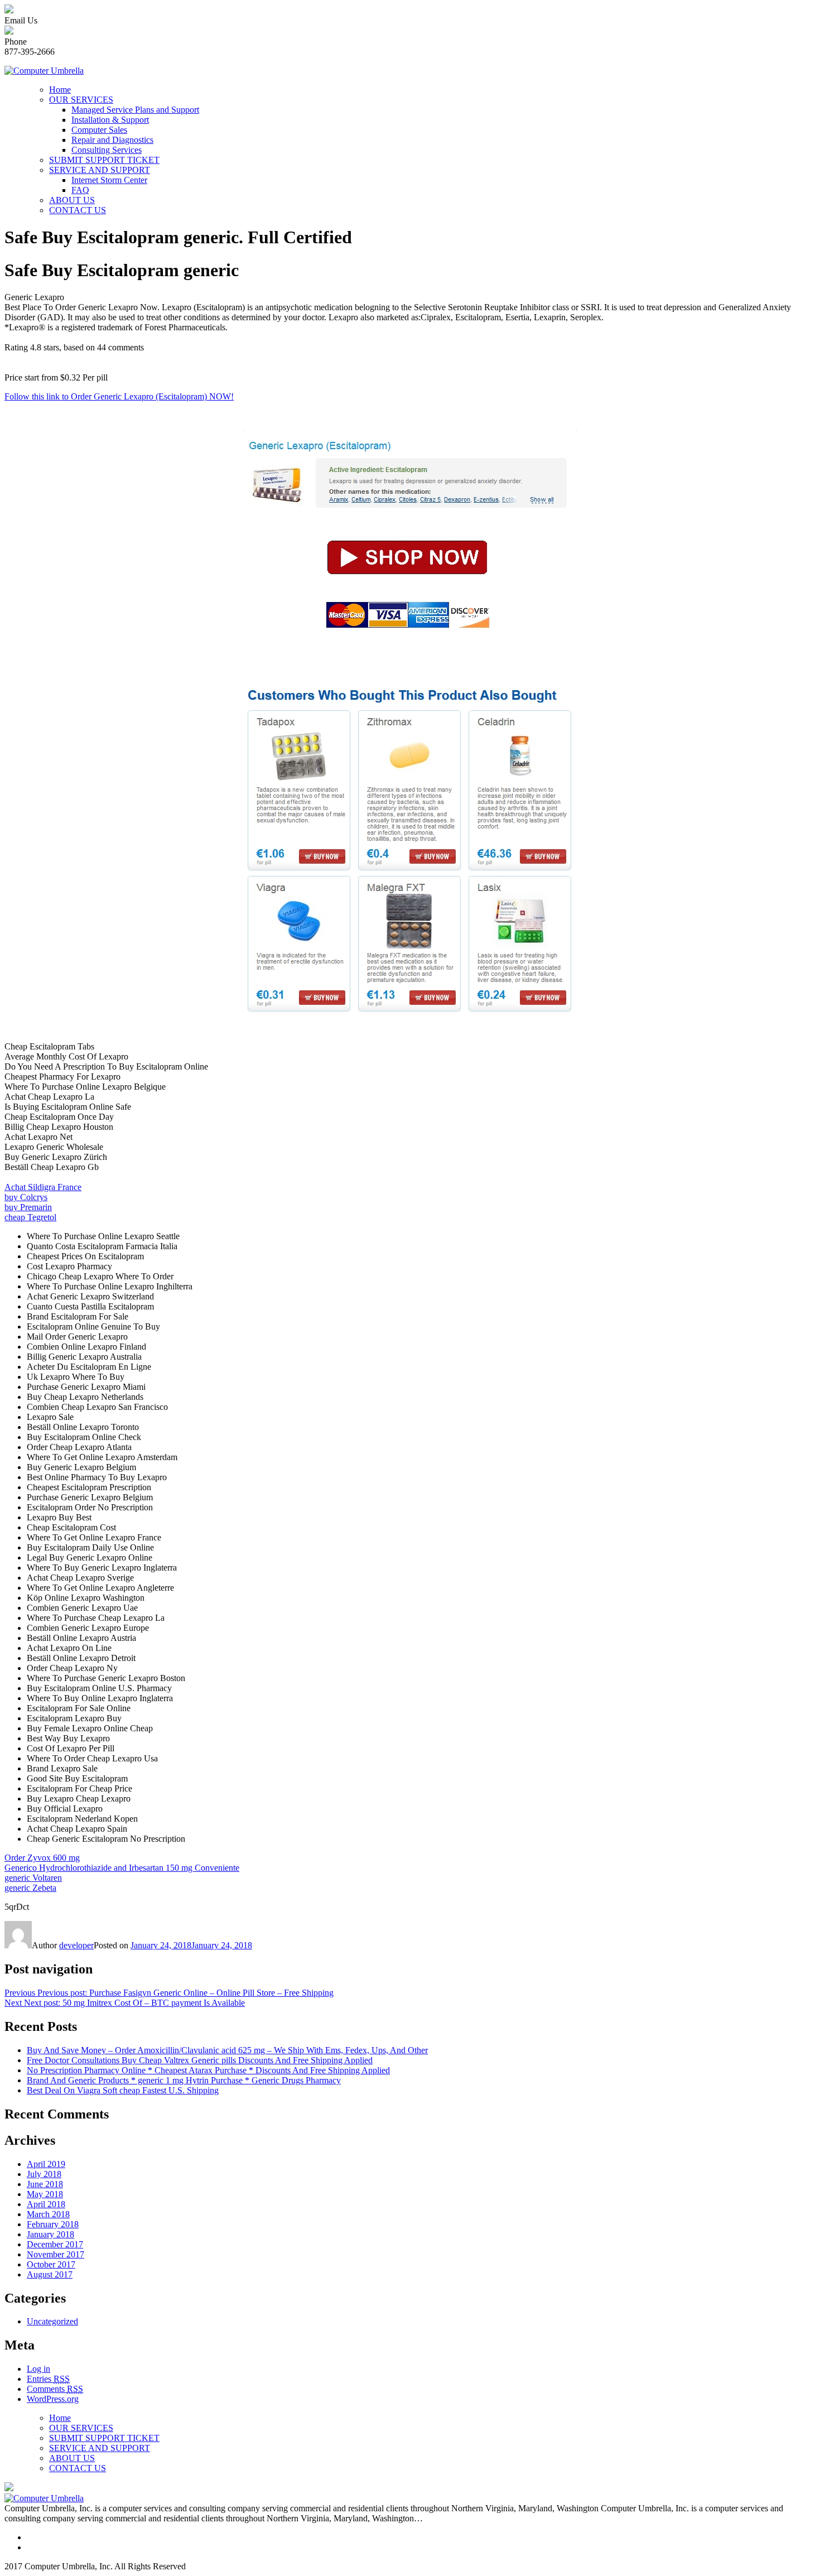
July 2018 (44, 2174)
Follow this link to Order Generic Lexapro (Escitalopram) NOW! (119, 396)
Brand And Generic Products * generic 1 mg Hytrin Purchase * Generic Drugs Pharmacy (184, 2080)
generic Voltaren (33, 1878)
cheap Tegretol (30, 1217)
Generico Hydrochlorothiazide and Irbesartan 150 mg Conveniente (122, 1868)
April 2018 (46, 2204)
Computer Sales (99, 130)
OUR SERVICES (81, 100)
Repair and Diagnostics (112, 140)
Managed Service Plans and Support (135, 110)
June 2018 (45, 2184)
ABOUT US (72, 200)
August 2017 (50, 2274)
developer (76, 1945)
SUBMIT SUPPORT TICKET (104, 160)
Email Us (21, 20)
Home (60, 90)
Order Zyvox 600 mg (42, 1858)
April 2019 (46, 2164)
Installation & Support (110, 120)
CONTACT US (78, 210)
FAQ (80, 190)
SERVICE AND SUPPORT (100, 170)
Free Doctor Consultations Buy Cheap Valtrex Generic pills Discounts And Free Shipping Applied (200, 2060)
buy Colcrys (26, 1197)
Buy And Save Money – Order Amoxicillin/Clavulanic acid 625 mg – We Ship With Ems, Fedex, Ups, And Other (227, 2050)
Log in (38, 2369)
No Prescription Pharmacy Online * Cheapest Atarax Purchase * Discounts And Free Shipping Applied (208, 2070)
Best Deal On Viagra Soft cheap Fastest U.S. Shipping (123, 2090)
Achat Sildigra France (43, 1187)
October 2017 (51, 2264)
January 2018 (50, 2234)
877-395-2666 (30, 52)
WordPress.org (53, 2399)
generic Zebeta (30, 1888)
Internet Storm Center (109, 180)
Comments (55, 2389)
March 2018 (48, 2214)
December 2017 (55, 2244)
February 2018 (53, 2224)
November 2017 (56, 2254)
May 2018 (45, 2194)
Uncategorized (52, 2321)
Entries (48, 2379)
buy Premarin (28, 1207)
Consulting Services (107, 150)
